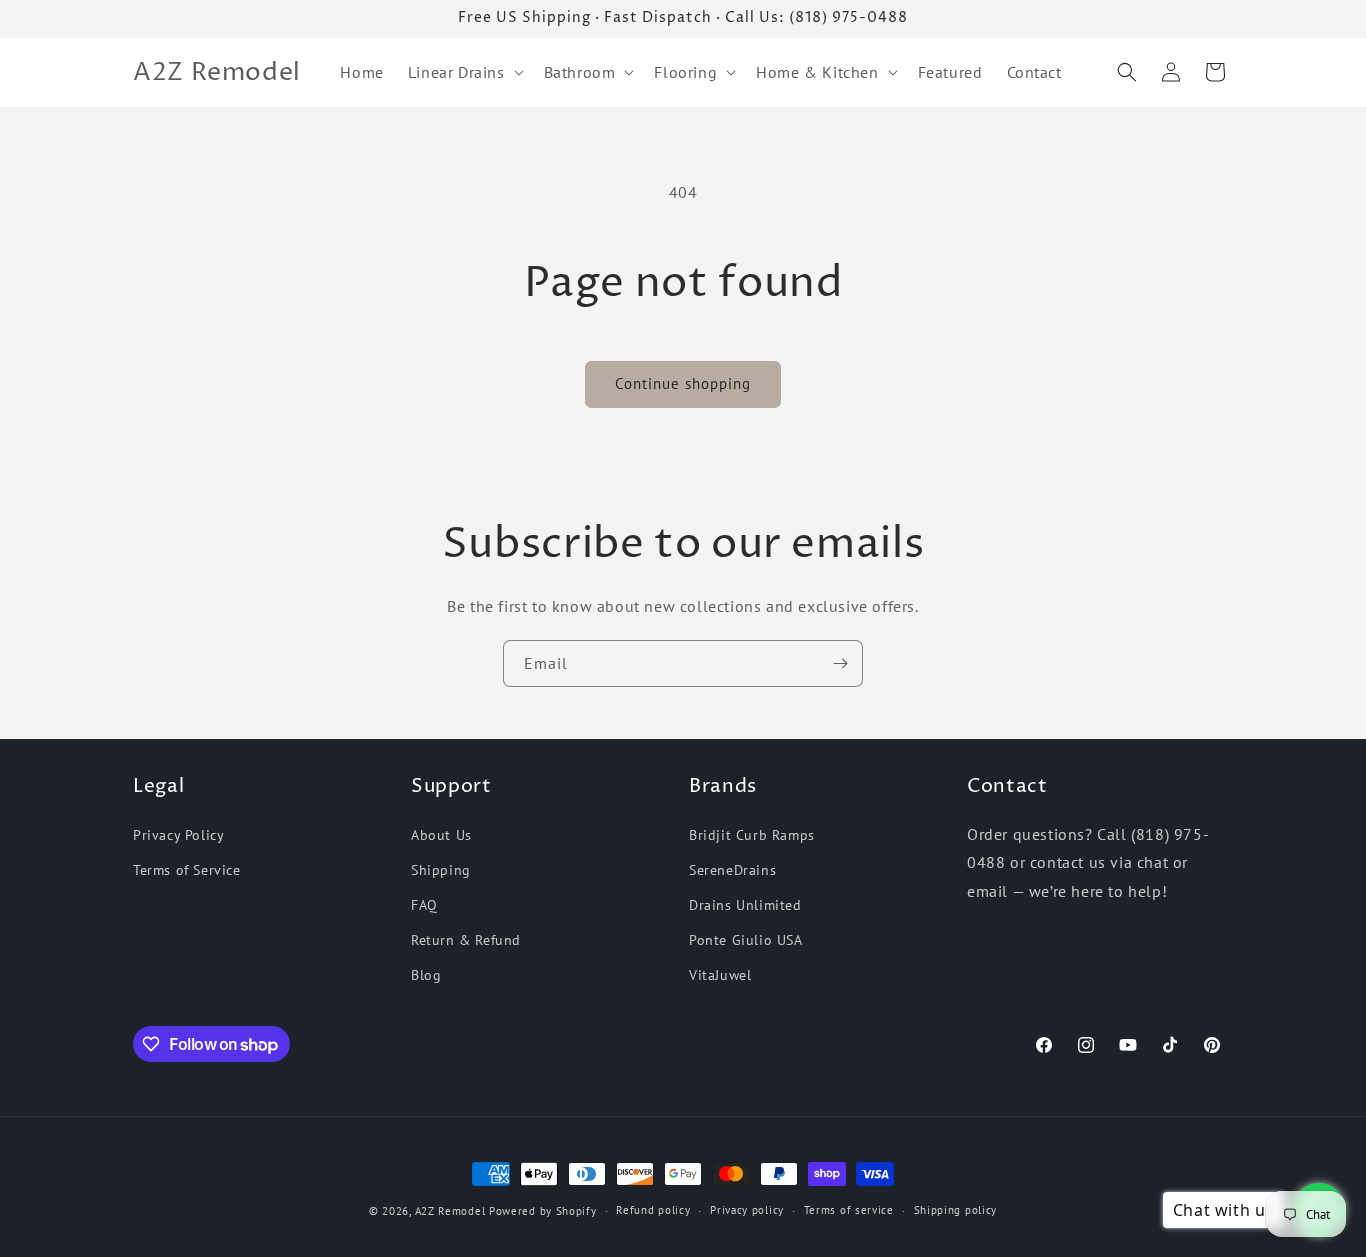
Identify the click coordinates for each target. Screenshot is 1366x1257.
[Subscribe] (840, 663)
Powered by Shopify (543, 1211)
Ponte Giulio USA (746, 940)
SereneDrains (732, 870)
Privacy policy (747, 1210)
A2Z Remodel (450, 1211)
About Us (441, 835)
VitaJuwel (720, 975)
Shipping (441, 870)
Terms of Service (187, 870)
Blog (426, 975)
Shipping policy (956, 1210)
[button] (464, 72)
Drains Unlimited (745, 905)
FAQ (424, 905)
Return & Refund (466, 940)
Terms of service (849, 1210)
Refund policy (653, 1210)
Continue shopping (683, 383)
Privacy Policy (178, 835)
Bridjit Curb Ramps (752, 835)
